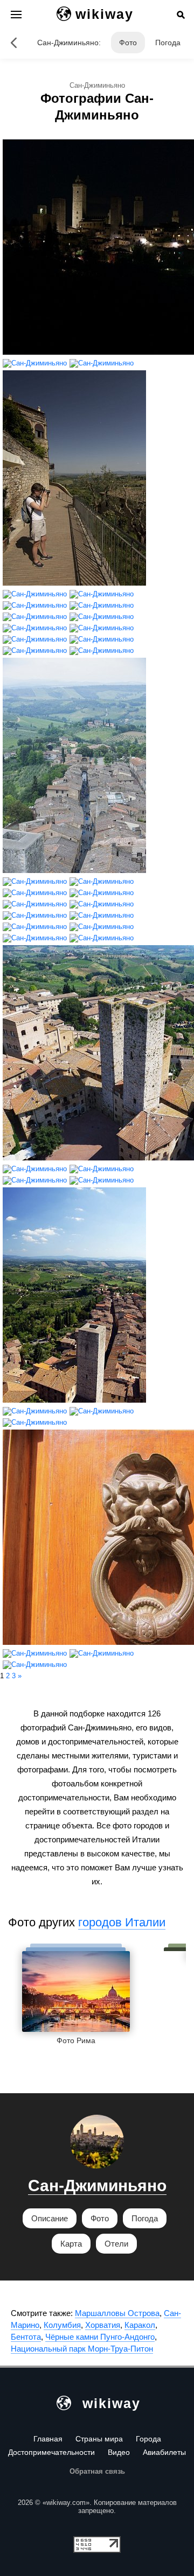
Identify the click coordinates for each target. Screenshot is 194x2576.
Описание (50, 2218)
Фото (128, 43)
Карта (71, 2244)
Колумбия (62, 2325)
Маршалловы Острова (117, 2313)
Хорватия (103, 2325)
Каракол (140, 2325)
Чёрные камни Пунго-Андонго (100, 2337)
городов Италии (122, 1922)
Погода (168, 43)
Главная (48, 2439)
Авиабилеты (164, 2452)
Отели (116, 2244)
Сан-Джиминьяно (97, 2186)
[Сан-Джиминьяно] (13, 43)
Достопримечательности (51, 2452)
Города (148, 2439)
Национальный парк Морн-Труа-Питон (82, 2349)
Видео (119, 2452)
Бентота (26, 2337)
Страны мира (99, 2439)
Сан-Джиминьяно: (69, 43)
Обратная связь (97, 2471)
